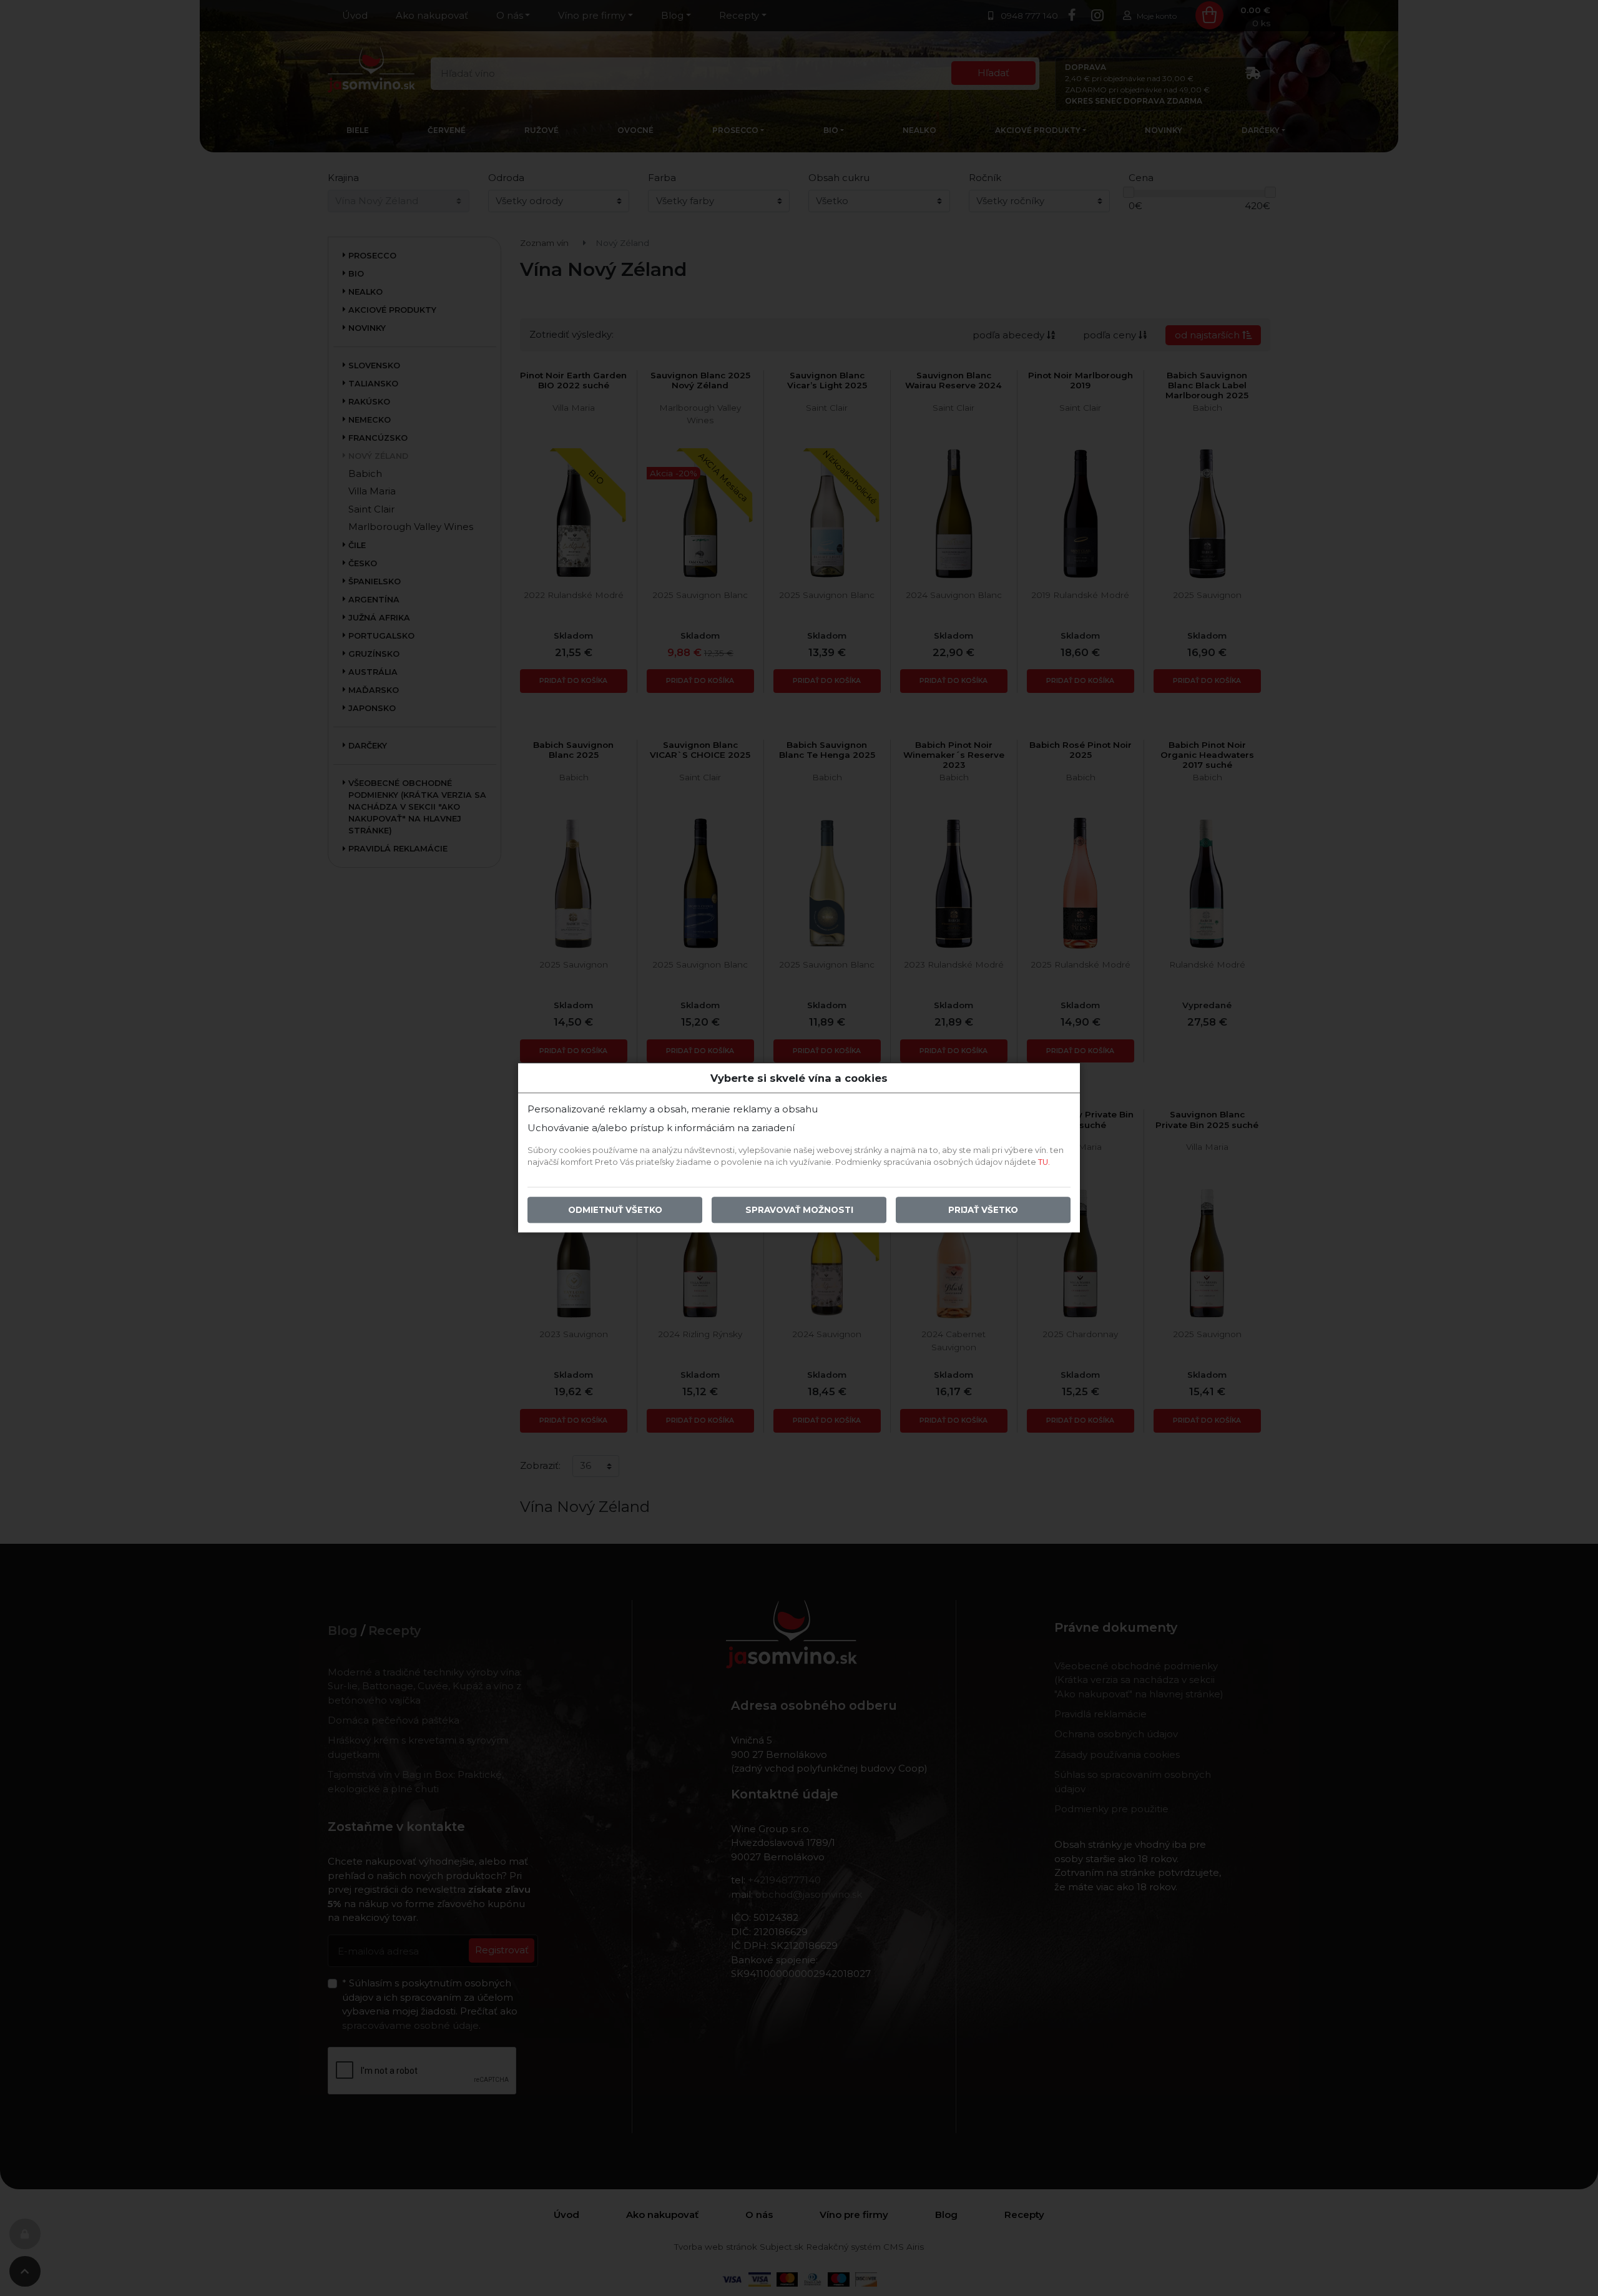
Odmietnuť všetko (615, 1210)
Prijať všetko (983, 1210)
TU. (1044, 1163)
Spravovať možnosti (799, 1210)
